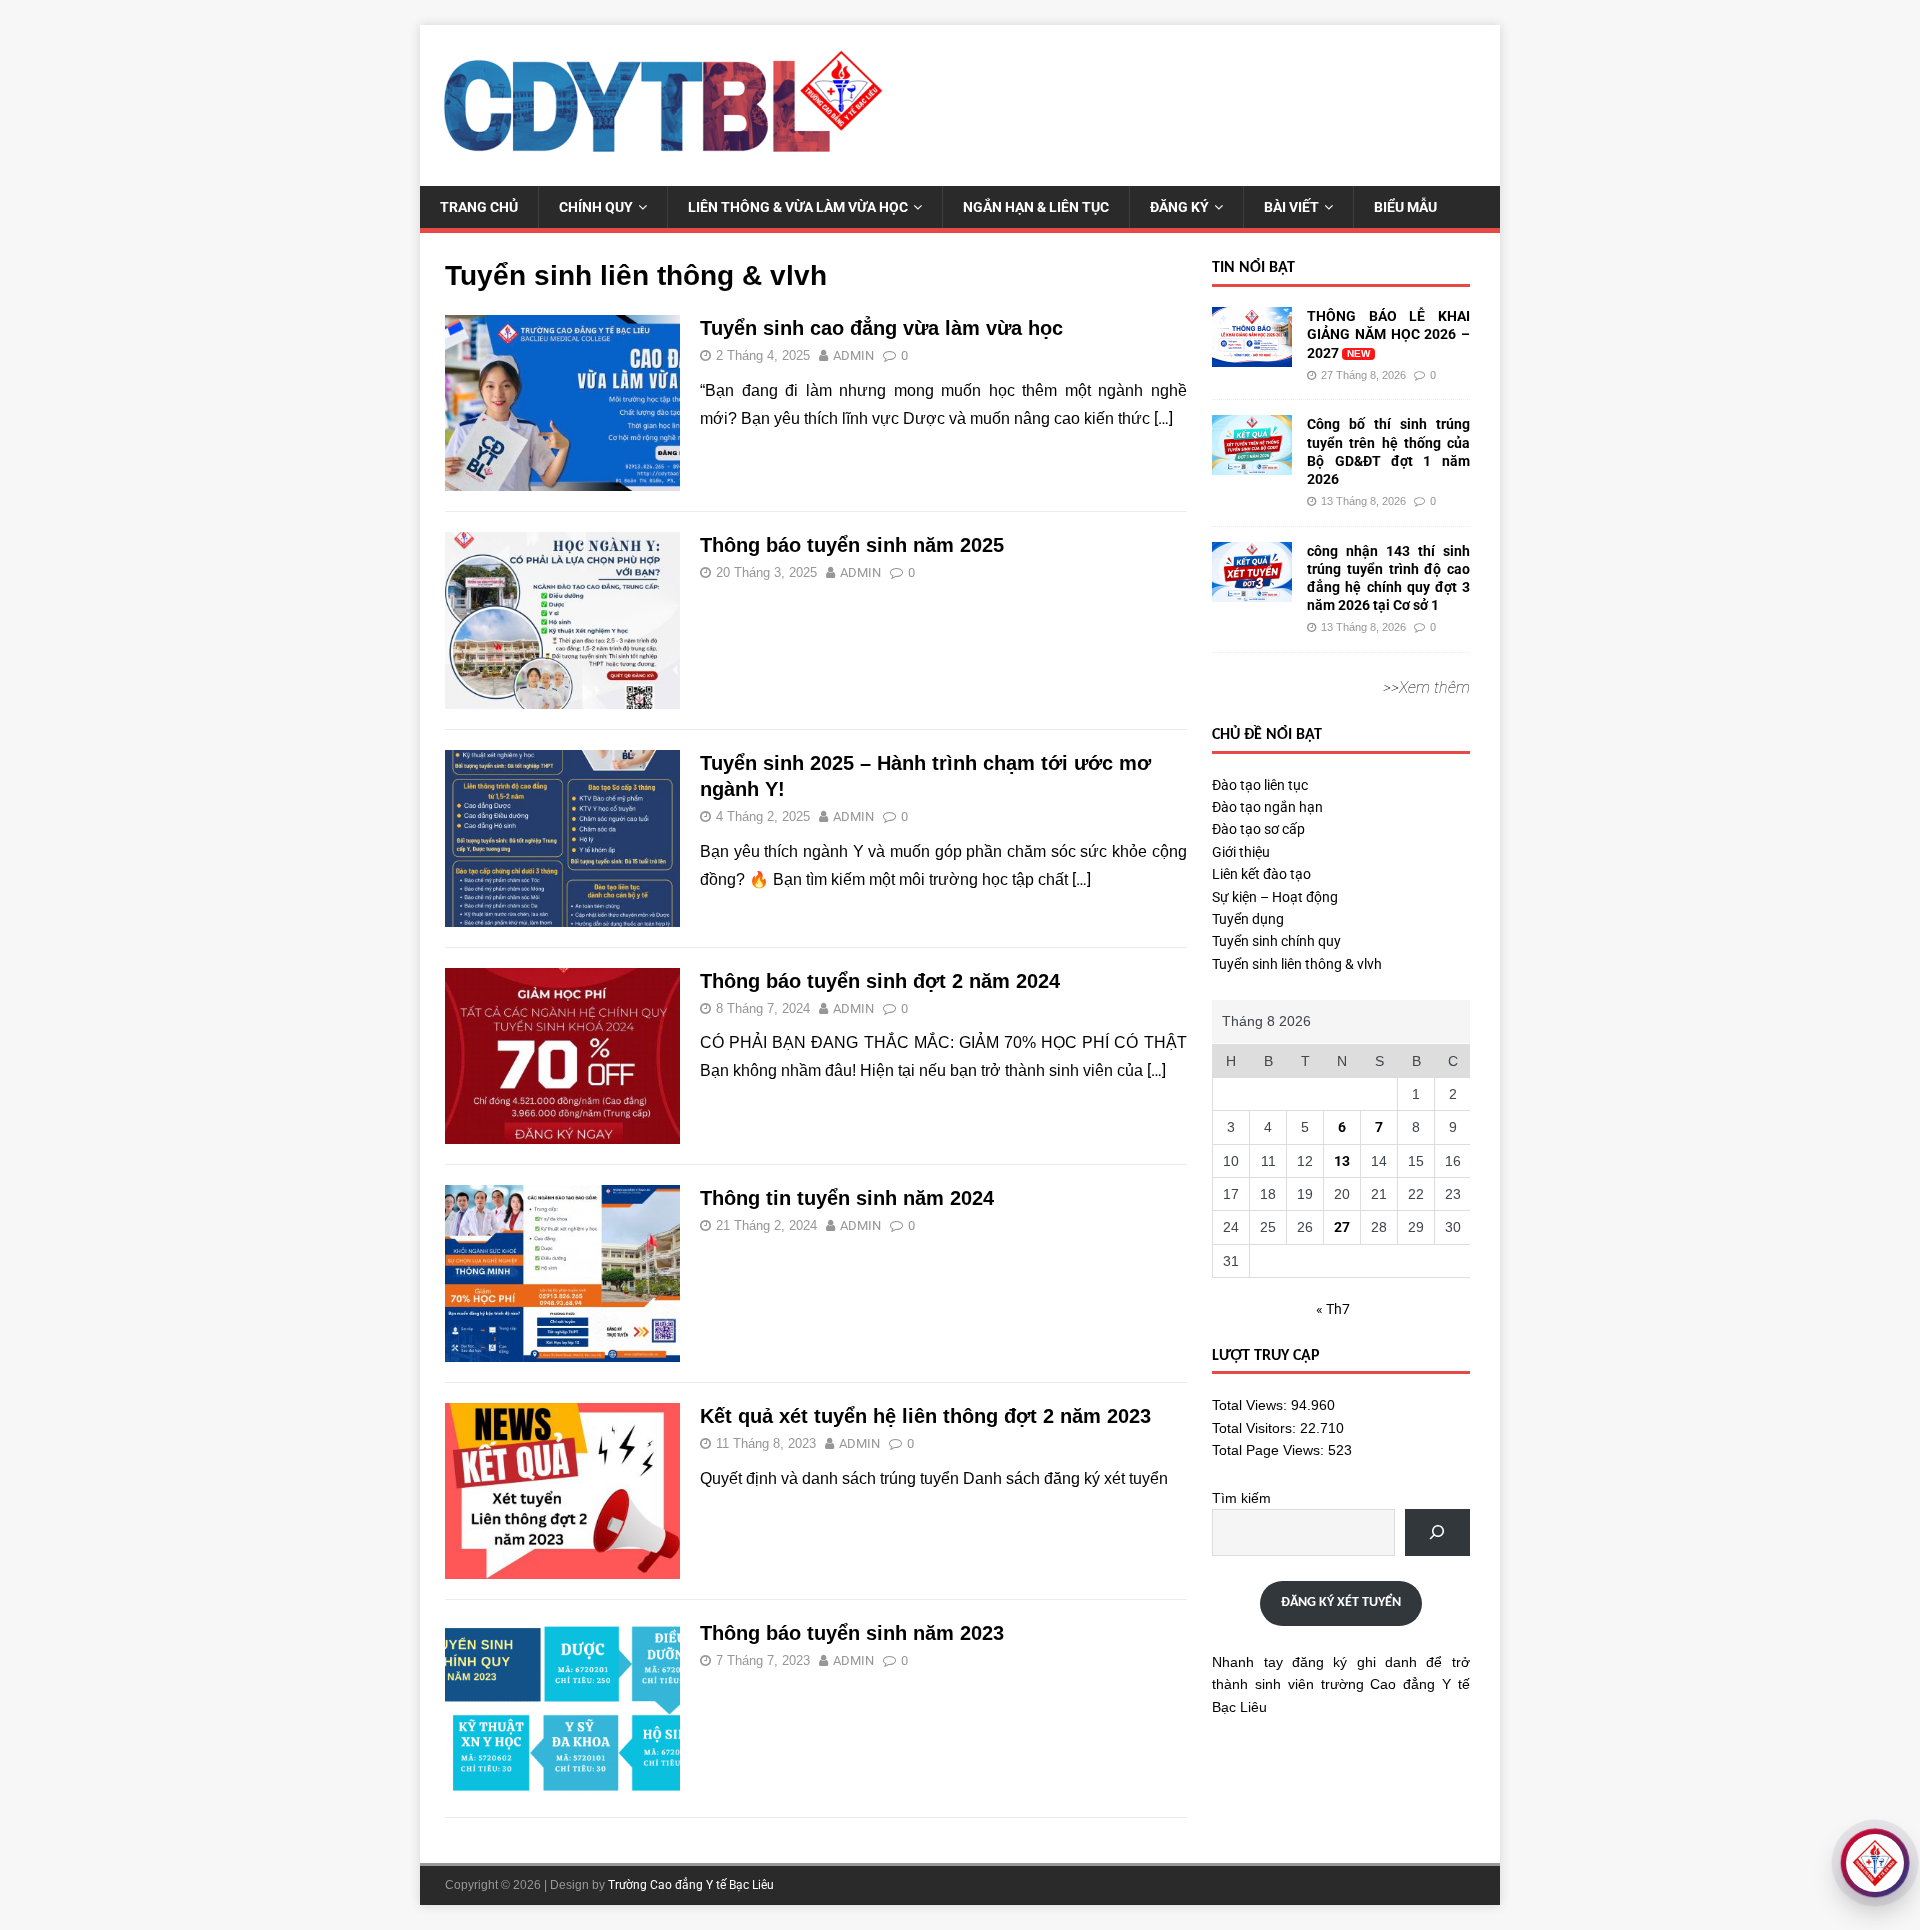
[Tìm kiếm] (1437, 1532)
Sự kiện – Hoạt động (1275, 897)
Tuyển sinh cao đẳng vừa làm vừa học (881, 328)
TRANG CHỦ (479, 207)
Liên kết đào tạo (1261, 874)
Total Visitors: (1256, 1428)
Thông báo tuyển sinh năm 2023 (852, 1633)
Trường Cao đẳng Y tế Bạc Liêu (691, 1885)
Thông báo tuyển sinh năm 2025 (852, 545)
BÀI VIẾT (1291, 207)
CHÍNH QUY (596, 207)
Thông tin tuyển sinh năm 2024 (847, 1198)
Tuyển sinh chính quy (1276, 941)
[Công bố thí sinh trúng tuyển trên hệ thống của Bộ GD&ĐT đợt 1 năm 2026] (1252, 464)
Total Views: (1251, 1405)
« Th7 (1333, 1309)
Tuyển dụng (1248, 919)
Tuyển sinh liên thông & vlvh (1297, 964)
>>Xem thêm (1426, 687)
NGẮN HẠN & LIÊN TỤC (1036, 207)
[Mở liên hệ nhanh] (1875, 1863)
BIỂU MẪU (1405, 207)
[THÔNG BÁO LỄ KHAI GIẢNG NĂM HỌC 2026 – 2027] (1252, 356)
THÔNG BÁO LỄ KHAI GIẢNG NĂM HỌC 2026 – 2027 (1388, 334)
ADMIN (853, 355)
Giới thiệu (1241, 852)
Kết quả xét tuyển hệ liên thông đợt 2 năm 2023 (925, 1416)
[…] (1163, 418)
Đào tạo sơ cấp (1258, 829)
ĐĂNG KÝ (1179, 207)
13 (1342, 1161)
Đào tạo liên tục (1260, 785)
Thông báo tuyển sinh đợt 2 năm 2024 (880, 981)
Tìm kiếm (1241, 1498)
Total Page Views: (1270, 1450)
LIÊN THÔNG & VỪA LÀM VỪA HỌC (798, 207)
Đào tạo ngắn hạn (1267, 807)
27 (1342, 1227)
